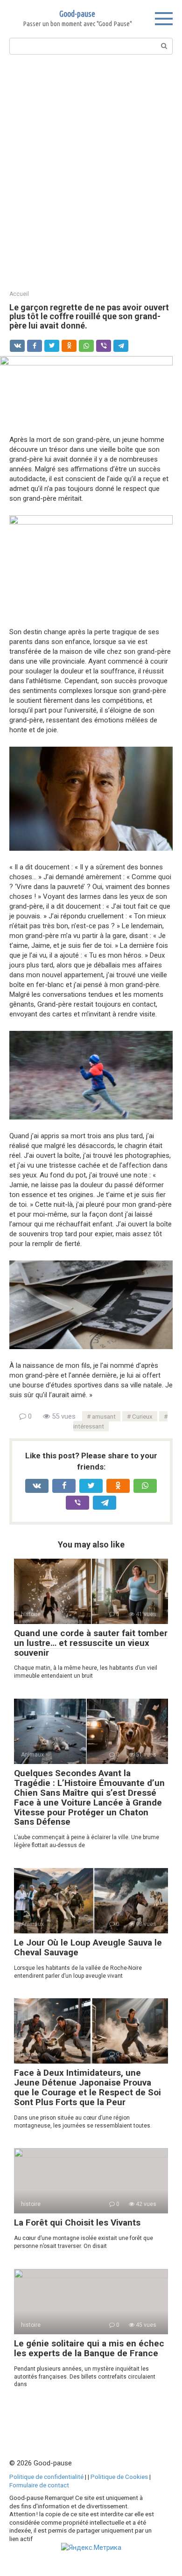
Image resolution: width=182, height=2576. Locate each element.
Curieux (142, 1416)
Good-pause (77, 14)
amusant (104, 1416)
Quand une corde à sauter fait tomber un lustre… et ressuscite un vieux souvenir (91, 1643)
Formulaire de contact (39, 2485)
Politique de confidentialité (46, 2477)
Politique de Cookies (119, 2477)
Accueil (19, 294)
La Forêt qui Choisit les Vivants (77, 2222)
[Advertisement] (91, 171)
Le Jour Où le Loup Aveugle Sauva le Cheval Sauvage (88, 1947)
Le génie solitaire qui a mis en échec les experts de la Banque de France (89, 2348)
